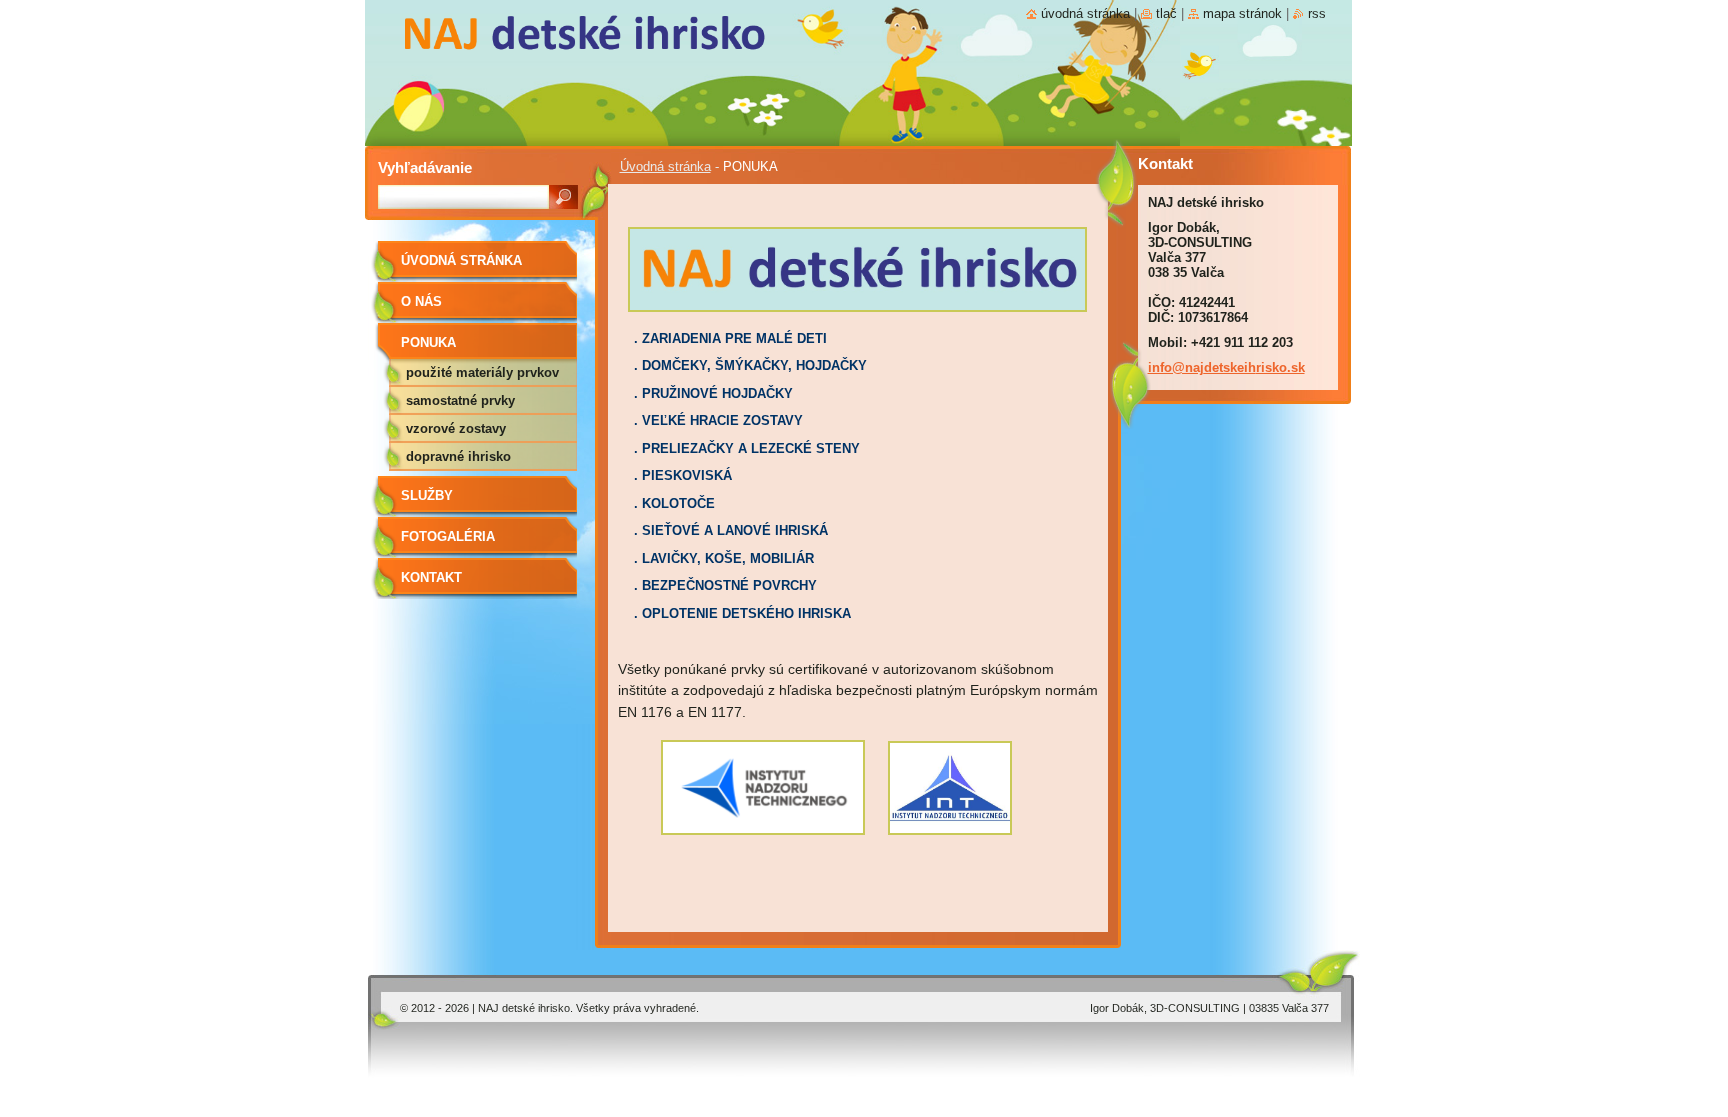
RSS (1317, 13)
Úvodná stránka (665, 166)
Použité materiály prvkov (482, 372)
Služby (427, 495)
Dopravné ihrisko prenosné (458, 460)
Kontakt (431, 577)
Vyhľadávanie (425, 167)
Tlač (1166, 13)
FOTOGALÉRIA (448, 536)
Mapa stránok (1242, 13)
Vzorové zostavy (456, 428)
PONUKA (428, 342)
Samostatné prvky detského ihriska (460, 404)
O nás (421, 301)
